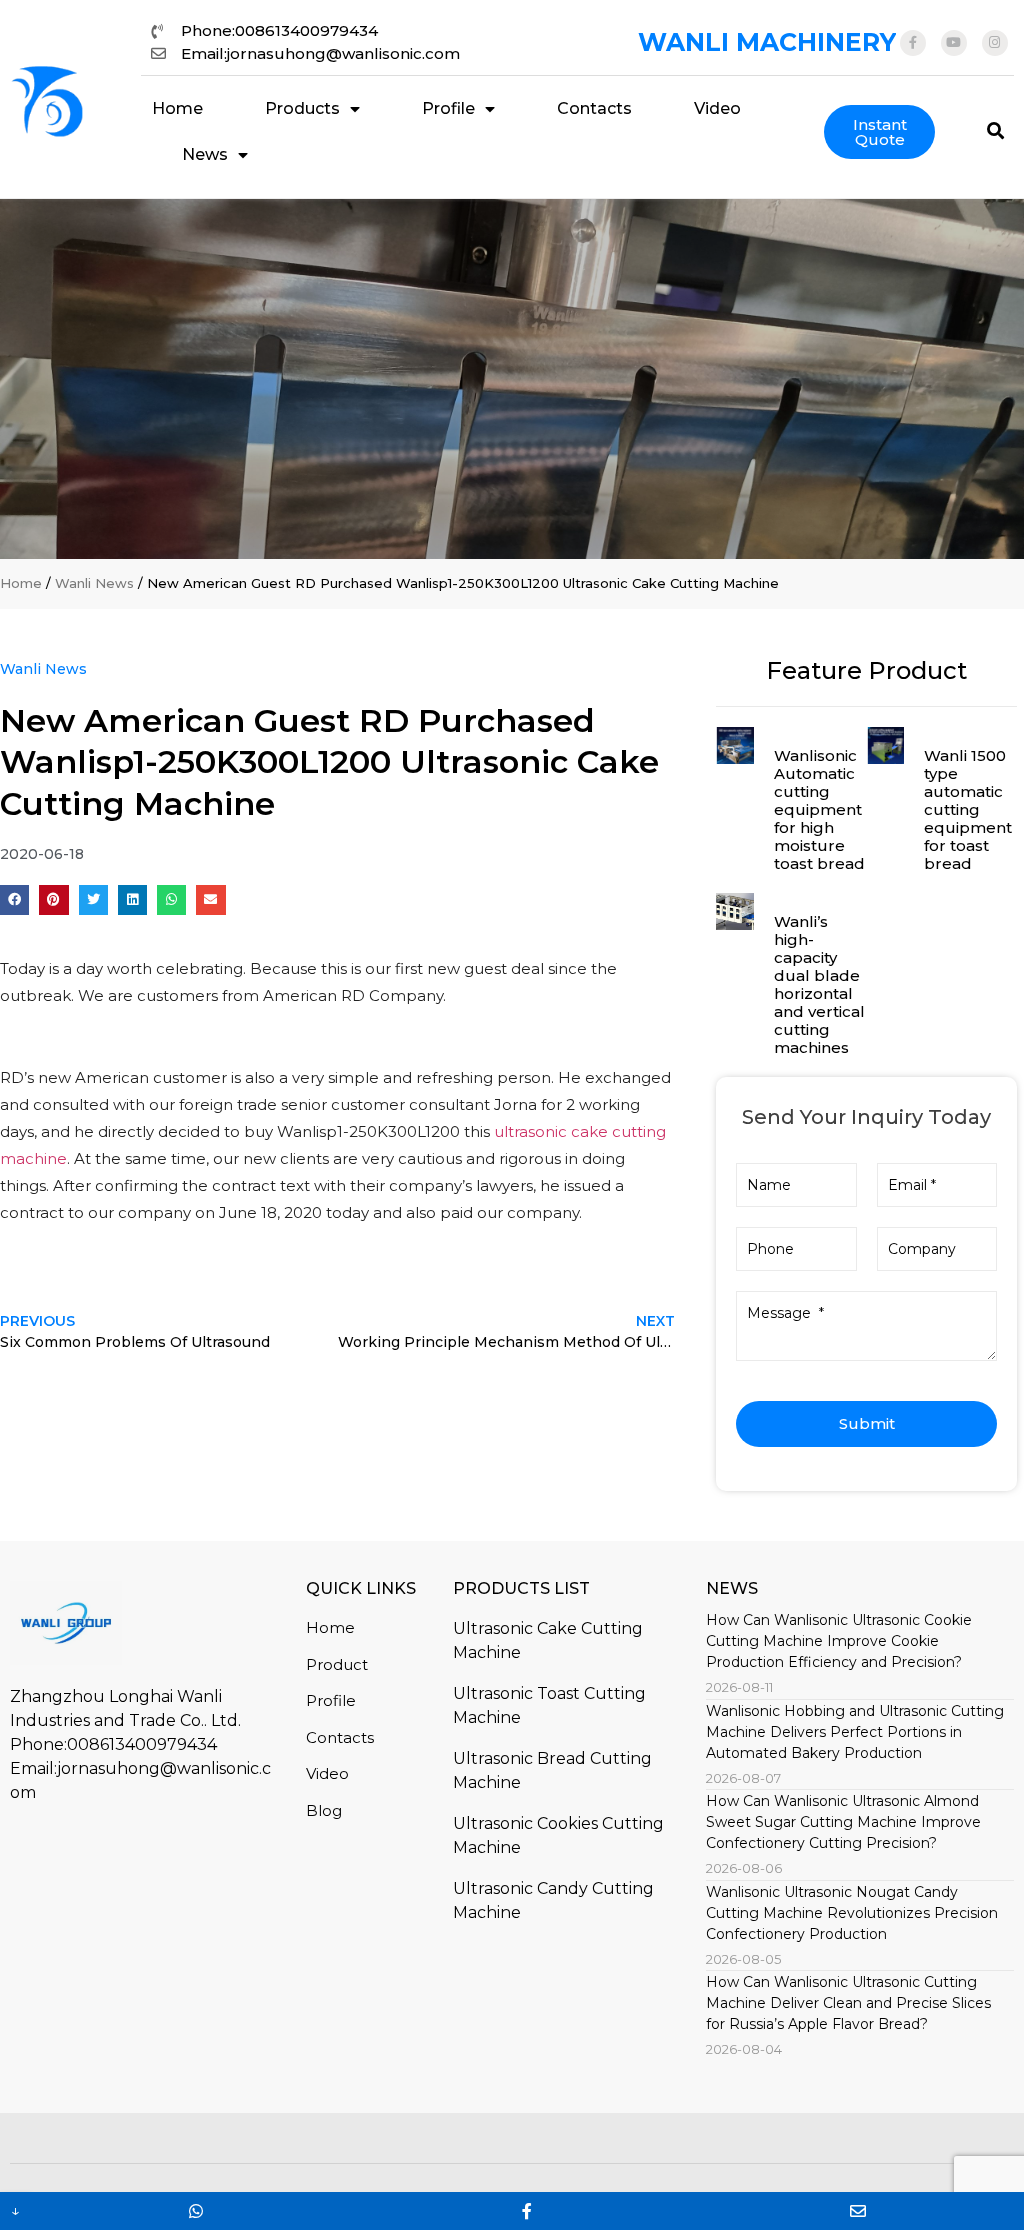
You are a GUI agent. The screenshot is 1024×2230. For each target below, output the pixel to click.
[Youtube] (954, 43)
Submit (867, 1423)
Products (302, 108)
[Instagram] (995, 43)
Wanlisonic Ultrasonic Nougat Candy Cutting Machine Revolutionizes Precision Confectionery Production (852, 1913)
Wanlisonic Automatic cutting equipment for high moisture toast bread (819, 809)
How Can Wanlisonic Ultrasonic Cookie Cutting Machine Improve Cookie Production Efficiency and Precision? (839, 1641)
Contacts (594, 108)
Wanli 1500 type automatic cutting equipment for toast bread (968, 809)
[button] (14, 899)
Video (717, 108)
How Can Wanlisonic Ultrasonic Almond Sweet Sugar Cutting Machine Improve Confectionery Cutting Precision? (843, 1822)
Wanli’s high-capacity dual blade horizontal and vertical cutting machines (819, 984)
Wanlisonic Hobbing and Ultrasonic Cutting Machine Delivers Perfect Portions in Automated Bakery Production (855, 1732)
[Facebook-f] (913, 43)
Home (177, 108)
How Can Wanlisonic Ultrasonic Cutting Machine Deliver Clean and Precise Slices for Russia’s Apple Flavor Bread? (848, 2003)
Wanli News (94, 583)
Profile (448, 108)
